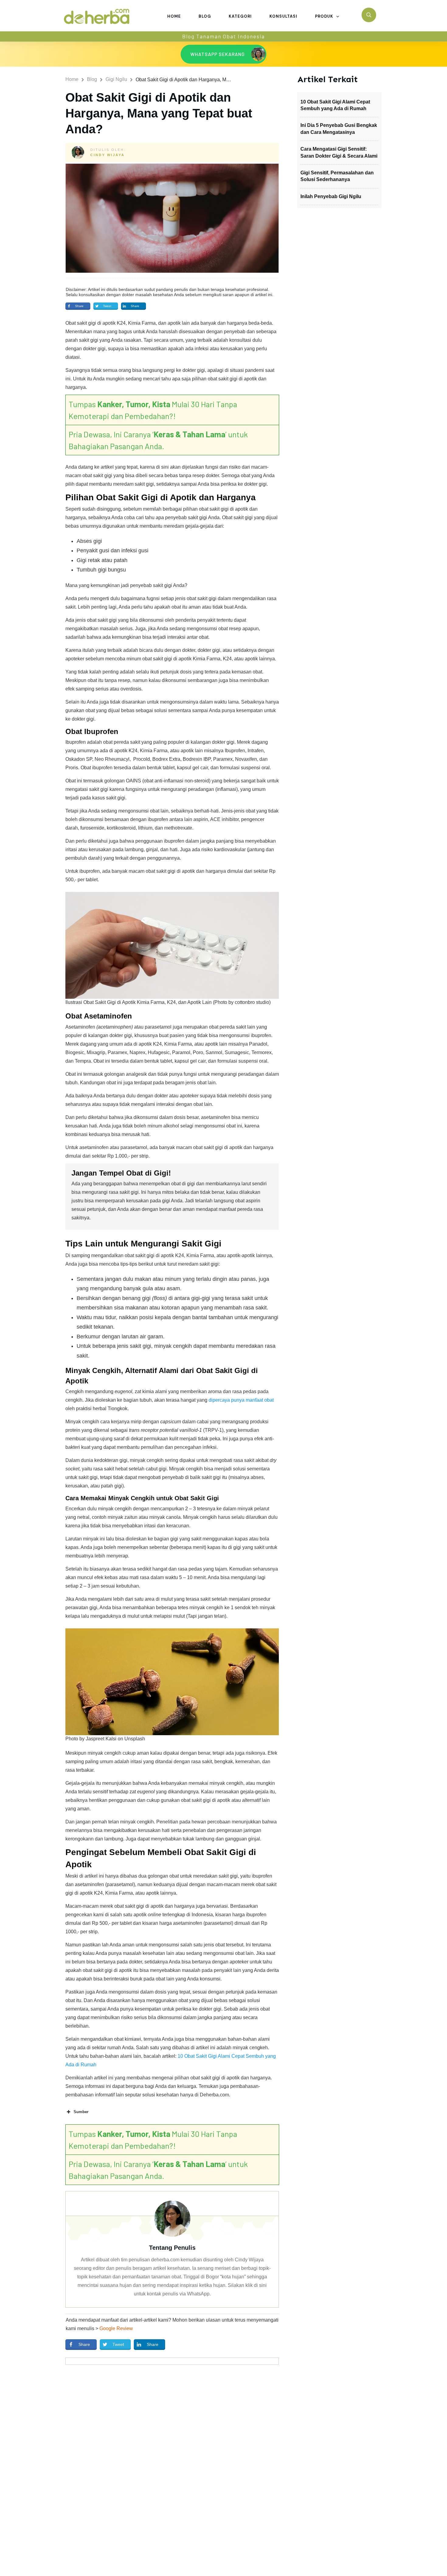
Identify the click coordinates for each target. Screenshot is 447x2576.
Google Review (116, 2328)
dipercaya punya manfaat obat (241, 1400)
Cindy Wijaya (107, 155)
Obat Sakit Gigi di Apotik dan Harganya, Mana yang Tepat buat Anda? (159, 113)
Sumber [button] (81, 2112)
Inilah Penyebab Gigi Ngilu (331, 196)
